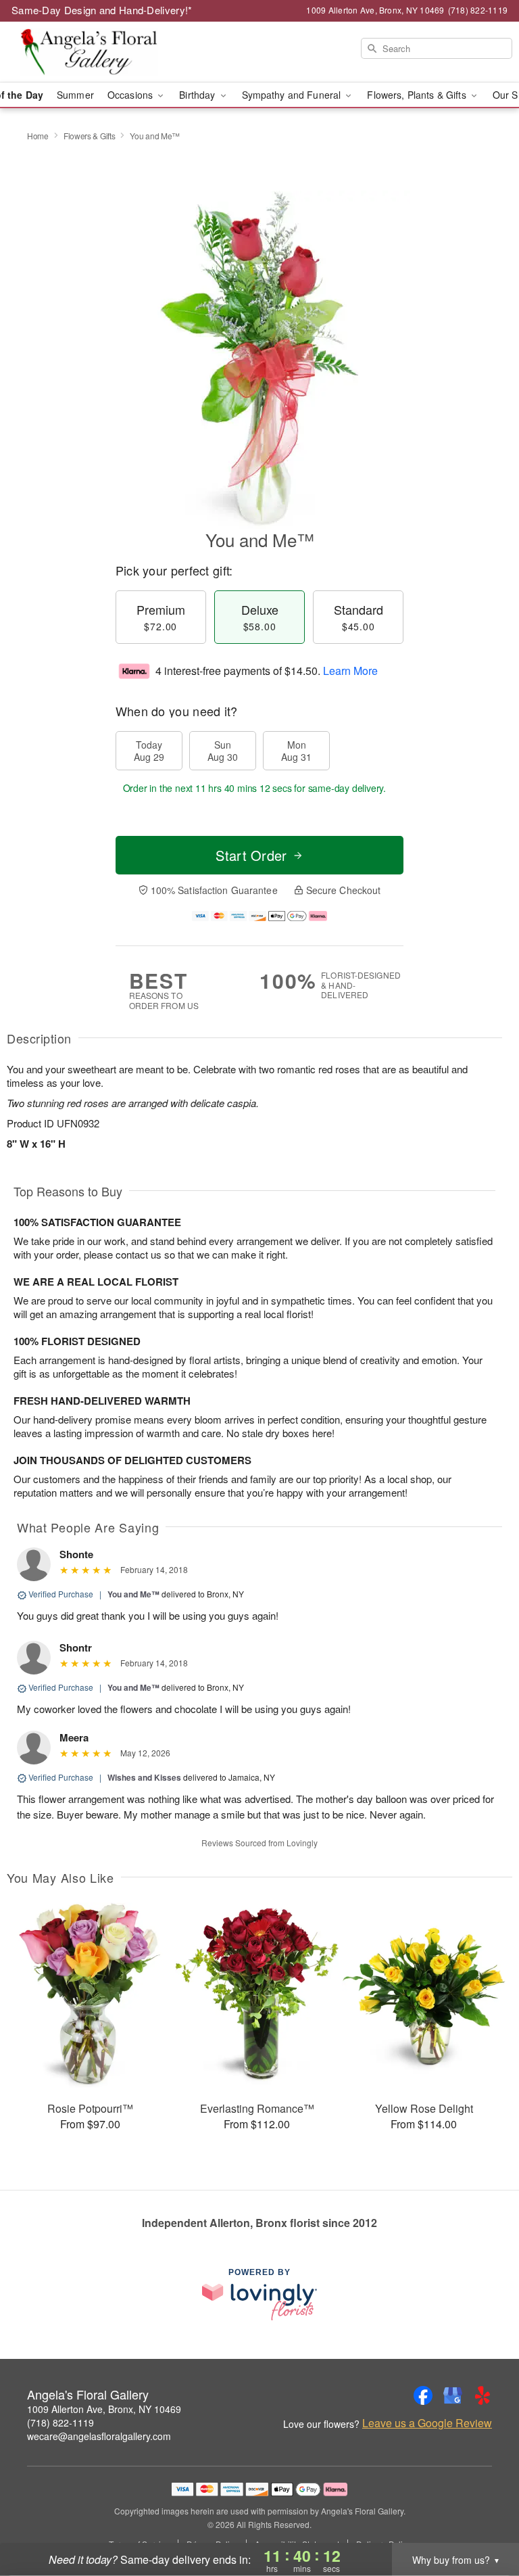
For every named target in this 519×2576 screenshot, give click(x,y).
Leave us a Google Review (427, 2423)
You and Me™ (133, 1594)
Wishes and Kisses (144, 1777)
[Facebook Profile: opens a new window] (423, 2395)
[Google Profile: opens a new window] (453, 2395)
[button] (484, 2519)
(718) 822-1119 (60, 2422)
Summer (75, 95)
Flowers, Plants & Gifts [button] (418, 95)
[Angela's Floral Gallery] (89, 52)
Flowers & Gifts (90, 136)
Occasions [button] (131, 95)
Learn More (350, 671)
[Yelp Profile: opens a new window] (483, 2395)
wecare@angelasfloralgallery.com (99, 2436)
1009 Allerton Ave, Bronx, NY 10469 (104, 2409)
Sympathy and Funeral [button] (293, 95)
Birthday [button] (198, 95)
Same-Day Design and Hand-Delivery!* (102, 10)
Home (38, 136)
